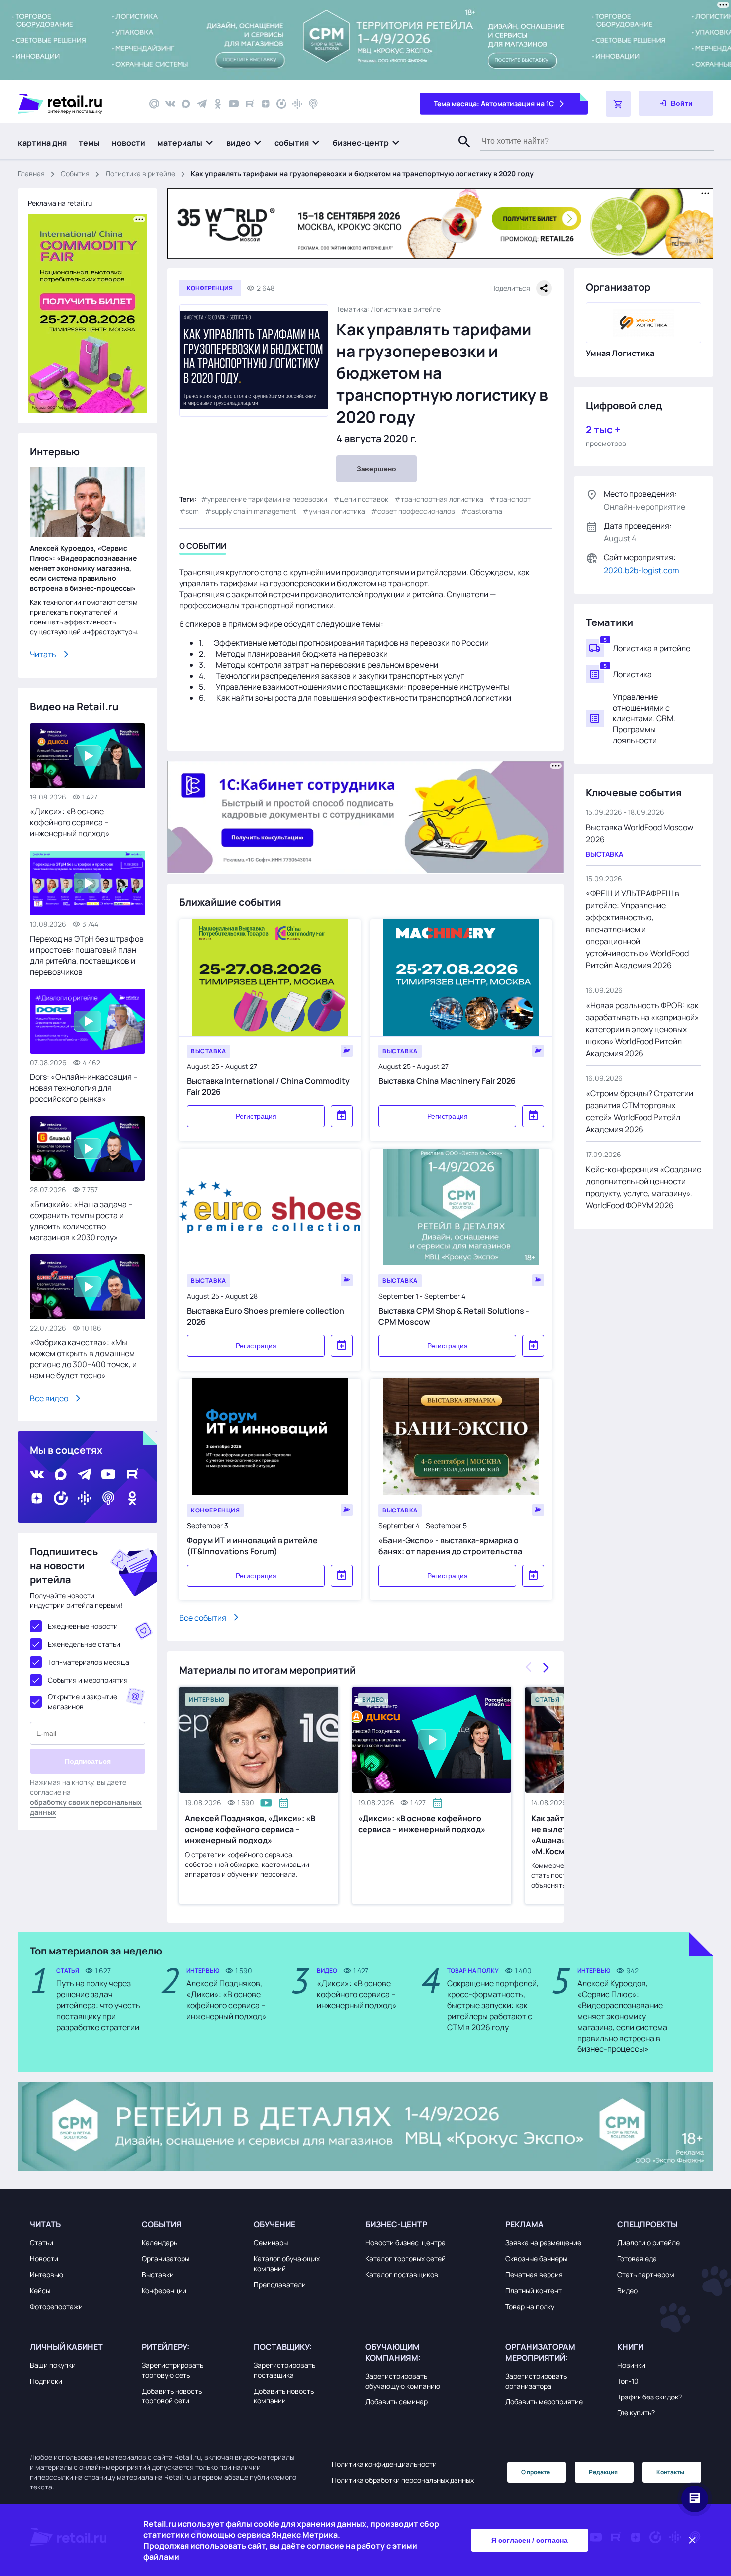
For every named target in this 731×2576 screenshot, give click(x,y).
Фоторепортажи (56, 2306)
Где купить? (636, 2413)
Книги (630, 2347)
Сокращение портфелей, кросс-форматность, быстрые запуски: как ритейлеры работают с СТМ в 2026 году (493, 2005)
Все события (203, 1617)
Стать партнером (646, 2274)
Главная (31, 173)
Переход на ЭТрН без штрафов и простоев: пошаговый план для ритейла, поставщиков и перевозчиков (87, 955)
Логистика (632, 674)
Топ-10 (628, 2381)
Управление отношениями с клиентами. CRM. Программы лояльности (644, 718)
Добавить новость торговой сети (172, 2396)
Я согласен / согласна (530, 2540)
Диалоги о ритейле (648, 2243)
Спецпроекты (647, 2224)
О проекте (536, 2472)
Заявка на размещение (543, 2243)
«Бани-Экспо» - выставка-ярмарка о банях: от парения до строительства (450, 1545)
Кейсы (40, 2290)
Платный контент (534, 2290)
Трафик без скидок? (649, 2397)
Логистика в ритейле (140, 173)
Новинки (631, 2365)
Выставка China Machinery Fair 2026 (447, 1080)
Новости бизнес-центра (406, 2243)
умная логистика (337, 511)
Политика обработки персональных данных (403, 2480)
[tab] (203, 548)
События (75, 173)
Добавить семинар (397, 2402)
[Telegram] (202, 104)
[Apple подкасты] (313, 104)
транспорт (513, 499)
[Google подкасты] (297, 104)
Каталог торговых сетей (406, 2259)
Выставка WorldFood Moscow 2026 (640, 833)
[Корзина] (618, 104)
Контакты (670, 2472)
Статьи (42, 2243)
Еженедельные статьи (84, 1644)
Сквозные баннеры (536, 2259)
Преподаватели (280, 2284)
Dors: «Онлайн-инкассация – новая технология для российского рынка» (84, 1088)
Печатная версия (534, 2274)
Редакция (603, 2472)
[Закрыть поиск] (460, 152)
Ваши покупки (53, 2365)
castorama (485, 511)
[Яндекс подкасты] (281, 104)
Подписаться (88, 1761)
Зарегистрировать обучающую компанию (403, 2381)
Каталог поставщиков (402, 2274)
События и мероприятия (88, 1680)
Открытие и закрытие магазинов (83, 1702)
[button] (186, 143)
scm (192, 511)
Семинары (271, 2243)
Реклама (524, 2224)
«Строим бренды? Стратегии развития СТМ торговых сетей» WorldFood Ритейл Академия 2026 (640, 1111)
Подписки (46, 2381)
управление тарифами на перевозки (267, 499)
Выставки (158, 2274)
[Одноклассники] (218, 104)
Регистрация (256, 1116)
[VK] (170, 104)
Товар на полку (530, 2306)
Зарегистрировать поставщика (284, 2370)
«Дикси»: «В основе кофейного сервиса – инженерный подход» (422, 1824)
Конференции (164, 2290)
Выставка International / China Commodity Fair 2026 (268, 1086)
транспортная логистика (442, 499)
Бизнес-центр (396, 2224)
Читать (43, 654)
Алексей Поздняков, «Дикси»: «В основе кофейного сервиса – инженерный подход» (250, 1829)
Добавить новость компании (284, 2396)
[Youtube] (234, 104)
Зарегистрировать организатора (536, 2381)
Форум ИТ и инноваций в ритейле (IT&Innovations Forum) (252, 1545)
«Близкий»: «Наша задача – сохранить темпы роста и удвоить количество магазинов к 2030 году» (81, 1221)
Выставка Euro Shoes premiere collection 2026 (266, 1316)
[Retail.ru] (75, 104)
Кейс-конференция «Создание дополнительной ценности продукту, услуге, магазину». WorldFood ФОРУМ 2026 (643, 1187)
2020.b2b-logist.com (641, 570)
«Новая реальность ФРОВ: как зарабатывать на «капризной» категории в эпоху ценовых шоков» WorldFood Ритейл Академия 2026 (642, 1029)
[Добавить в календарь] (342, 1116)
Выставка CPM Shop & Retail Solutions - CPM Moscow (454, 1316)
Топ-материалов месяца (89, 1662)
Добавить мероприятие (544, 2402)
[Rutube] (250, 104)
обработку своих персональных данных (86, 1807)
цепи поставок (364, 499)
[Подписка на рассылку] (154, 104)
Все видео (49, 1398)
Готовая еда (637, 2259)
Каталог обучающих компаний (287, 2264)
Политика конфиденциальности (384, 2464)
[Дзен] (266, 104)
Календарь (159, 2243)
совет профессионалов (416, 511)
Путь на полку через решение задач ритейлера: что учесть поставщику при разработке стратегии (98, 2005)
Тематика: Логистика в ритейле (388, 309)
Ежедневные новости (83, 1626)
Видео (627, 2290)
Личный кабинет (66, 2347)
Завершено (376, 469)
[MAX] (186, 104)
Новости (44, 2259)
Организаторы (166, 2259)
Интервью (46, 2274)
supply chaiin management (254, 511)
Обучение (274, 2224)
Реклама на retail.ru (60, 203)
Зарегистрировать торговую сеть (173, 2370)
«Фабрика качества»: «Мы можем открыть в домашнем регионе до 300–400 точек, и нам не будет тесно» (83, 1359)
